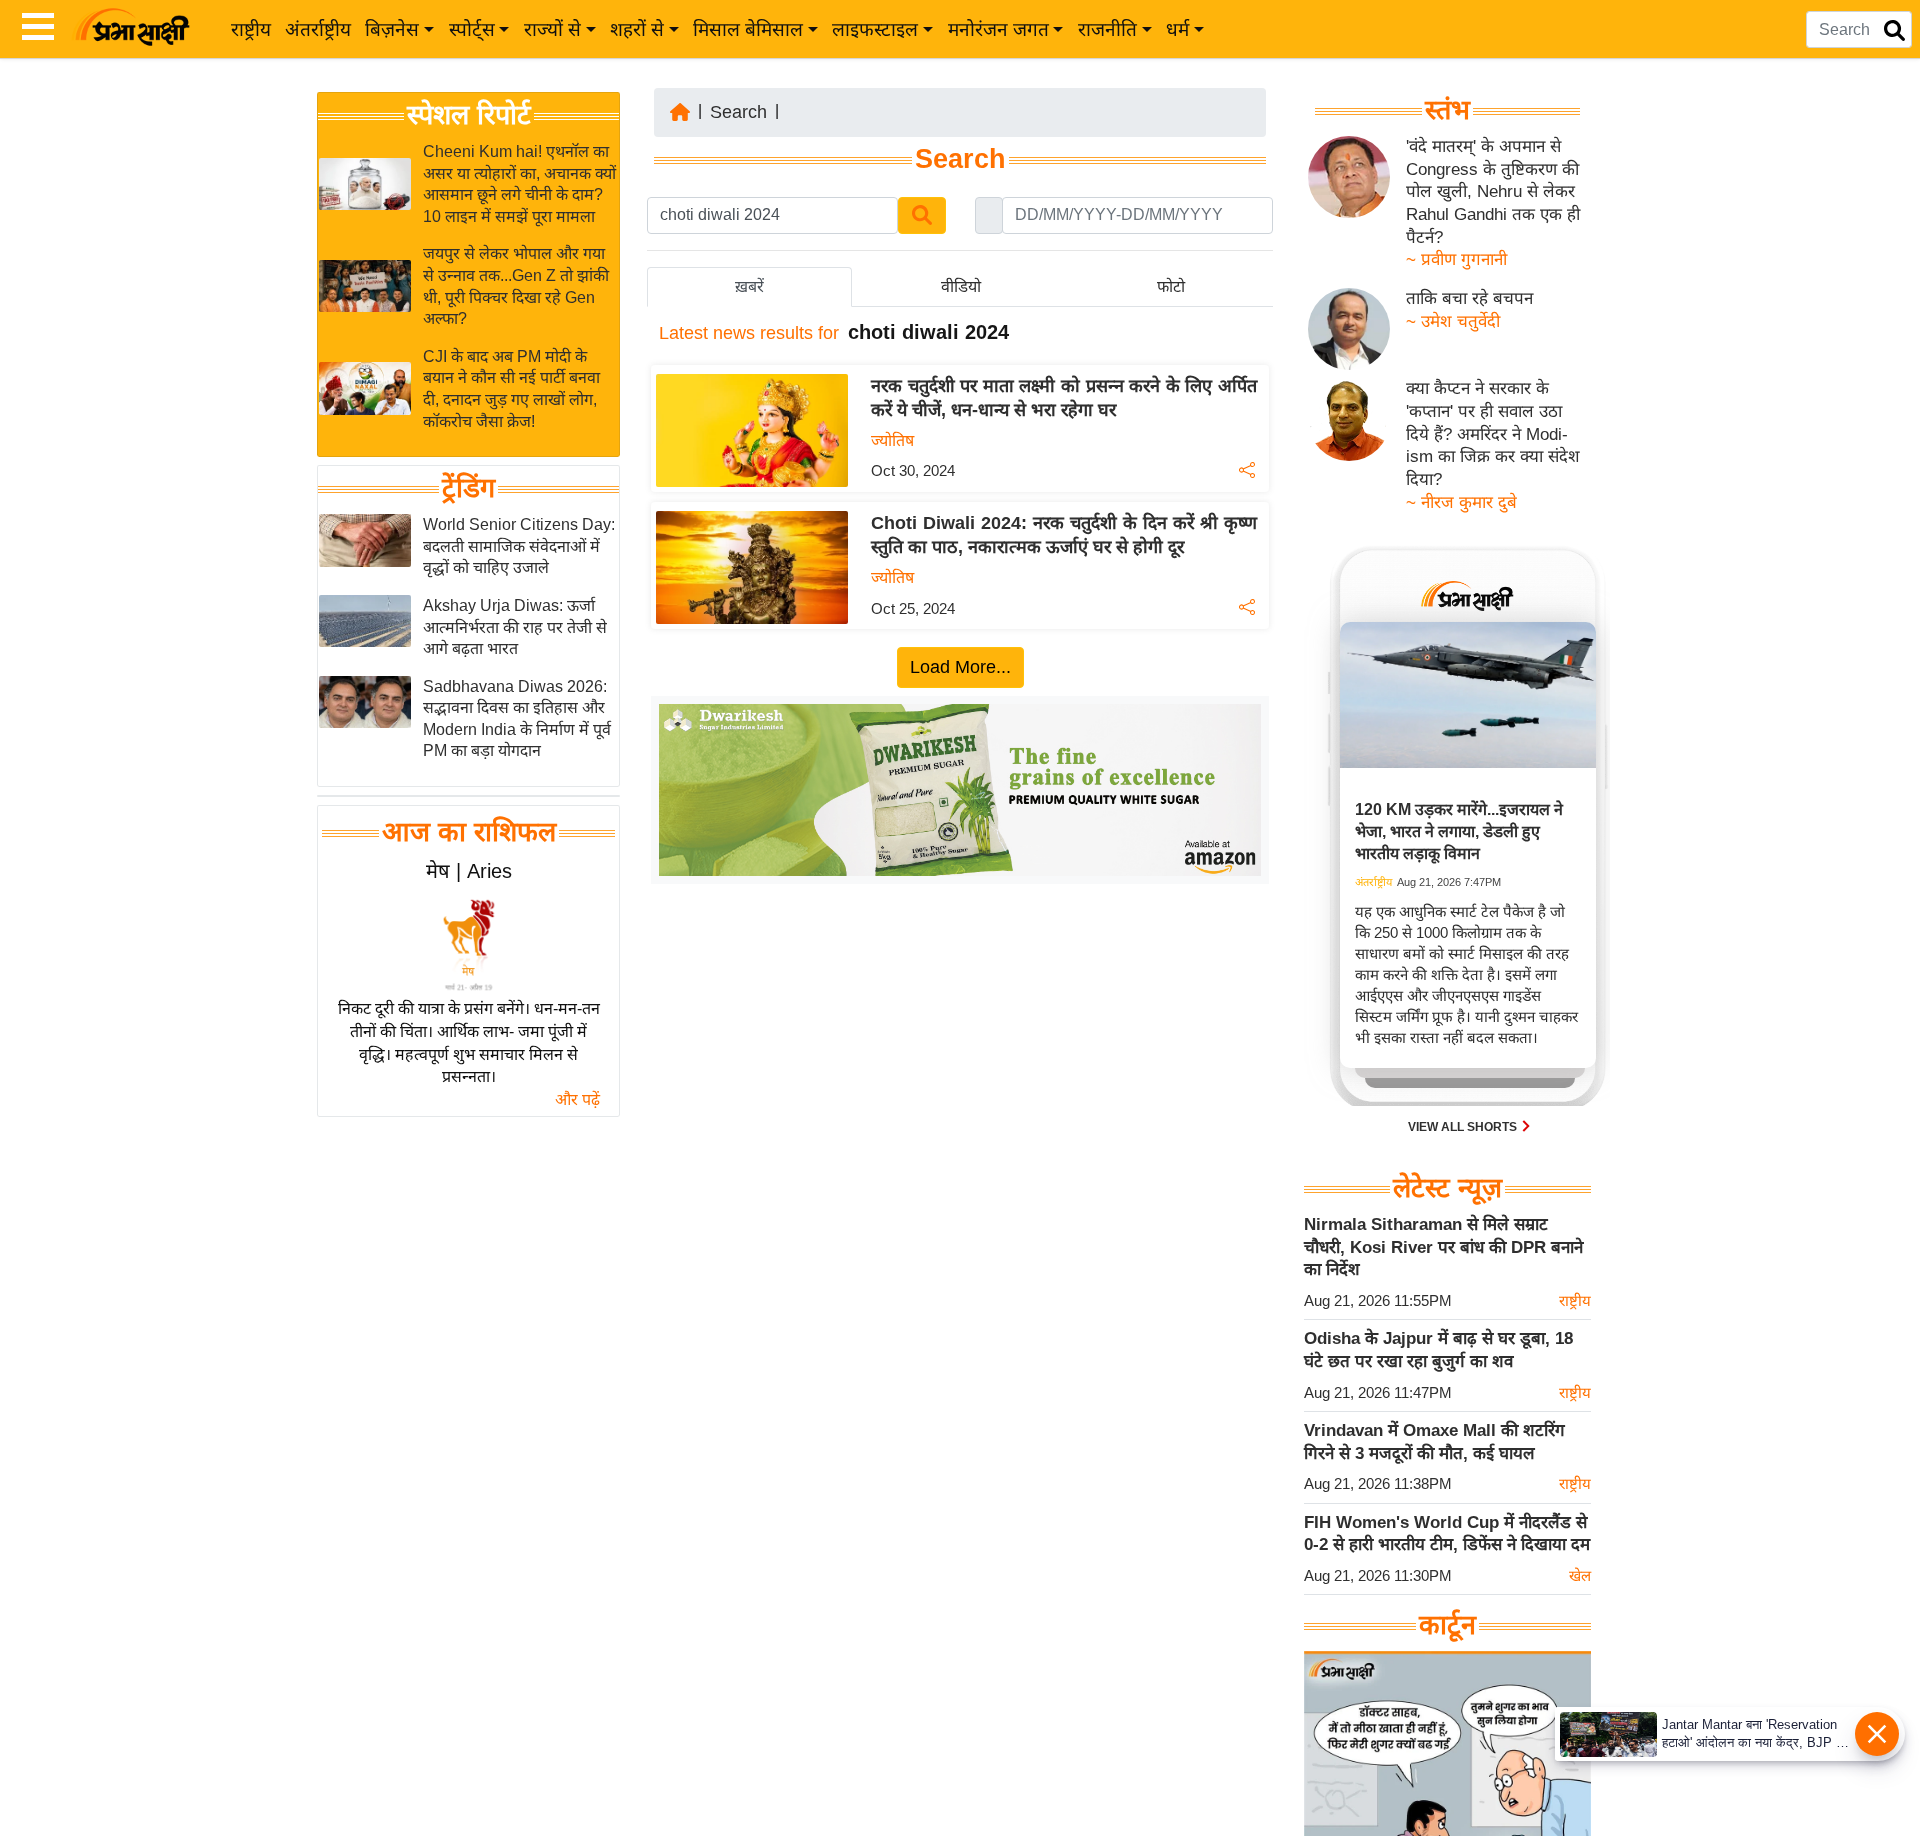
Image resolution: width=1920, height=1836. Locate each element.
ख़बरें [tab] (749, 286)
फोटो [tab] (1171, 286)
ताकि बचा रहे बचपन (1469, 298)
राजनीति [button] (1107, 29)
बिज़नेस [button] (392, 29)
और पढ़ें (577, 1099)
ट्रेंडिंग (468, 488)
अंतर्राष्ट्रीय (318, 29)
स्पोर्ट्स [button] (472, 29)
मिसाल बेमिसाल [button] (748, 29)
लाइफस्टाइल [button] (875, 29)
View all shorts (1464, 1127)
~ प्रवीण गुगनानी (1456, 259)
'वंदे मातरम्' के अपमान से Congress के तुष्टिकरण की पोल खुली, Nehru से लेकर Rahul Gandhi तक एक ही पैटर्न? (1493, 192)
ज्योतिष (892, 440)
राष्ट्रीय (251, 29)
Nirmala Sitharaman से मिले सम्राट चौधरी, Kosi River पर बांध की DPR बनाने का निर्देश (1443, 1247)
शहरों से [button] (637, 29)
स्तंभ (1447, 110)
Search (738, 112)
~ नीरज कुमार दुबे (1461, 502)
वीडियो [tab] (961, 286)
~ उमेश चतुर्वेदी (1453, 321)
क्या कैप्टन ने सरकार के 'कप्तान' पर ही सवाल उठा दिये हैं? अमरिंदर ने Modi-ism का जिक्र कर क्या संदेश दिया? (1493, 434)
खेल (1580, 1575)
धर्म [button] (1177, 29)
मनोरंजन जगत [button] (998, 29)
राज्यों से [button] (552, 29)
